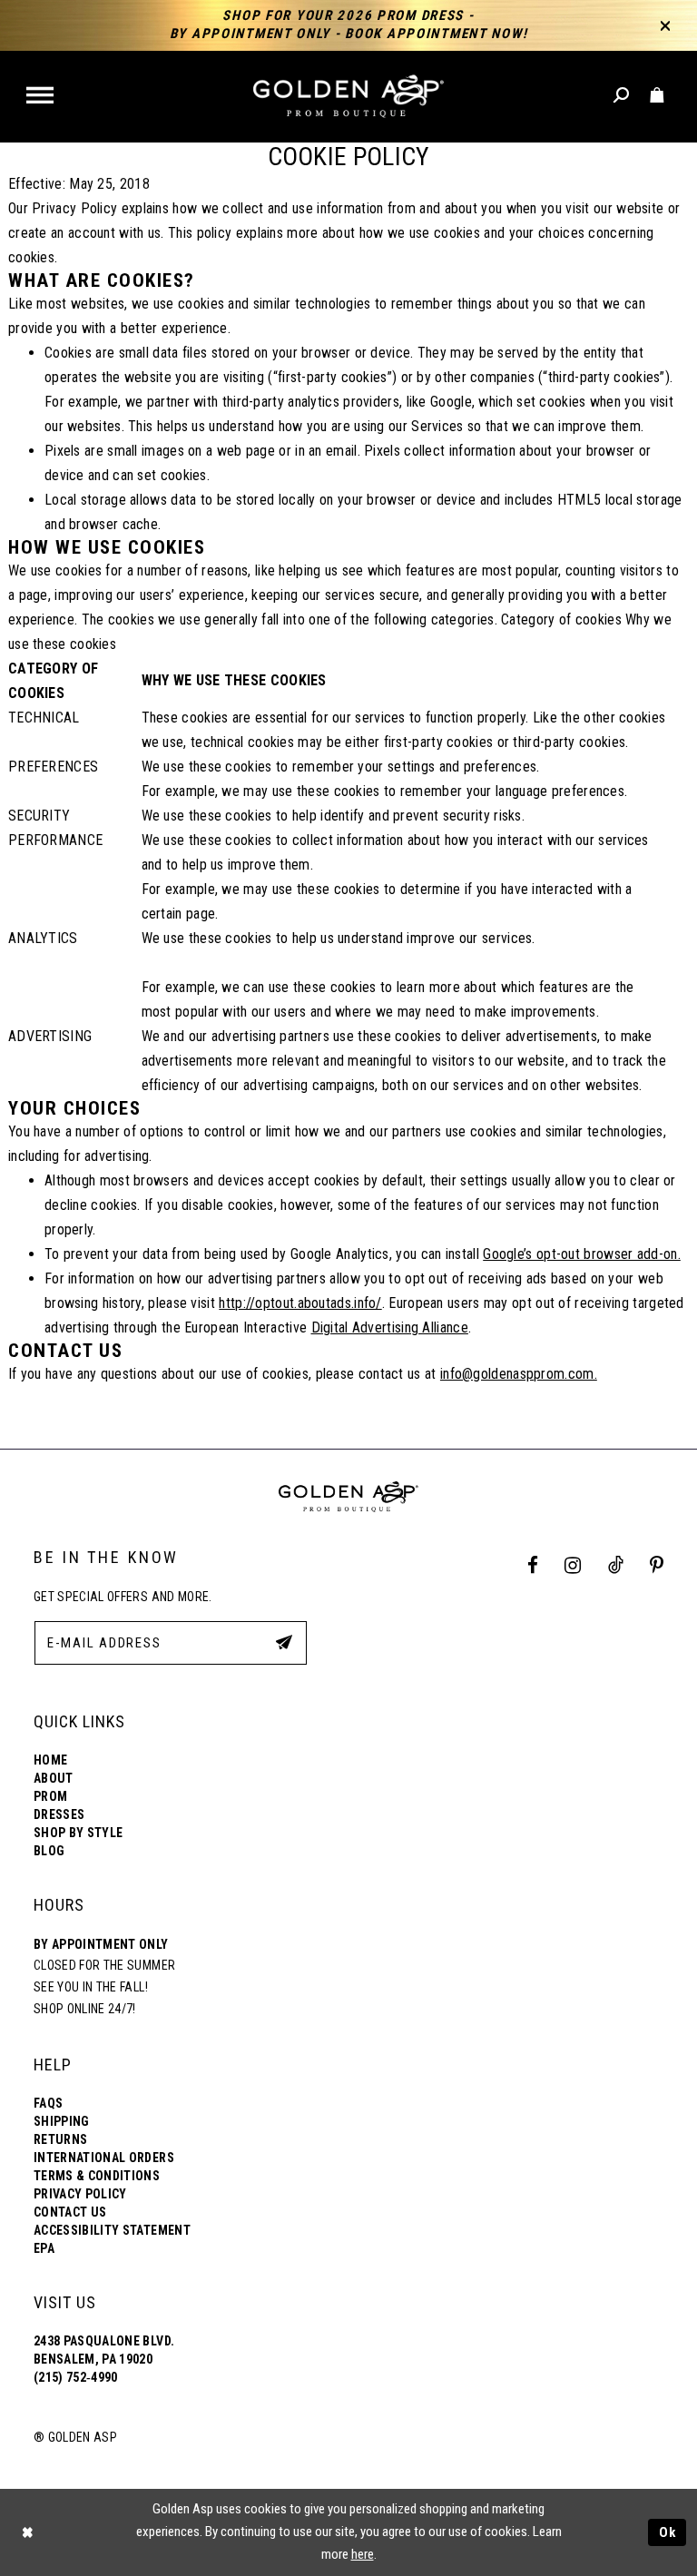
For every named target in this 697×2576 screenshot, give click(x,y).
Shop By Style (78, 1833)
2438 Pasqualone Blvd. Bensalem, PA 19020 (104, 2350)
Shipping (62, 2121)
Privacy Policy (80, 2194)
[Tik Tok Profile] (615, 1566)
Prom (50, 1796)
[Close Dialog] (27, 2532)
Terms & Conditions (97, 2176)
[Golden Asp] (348, 97)
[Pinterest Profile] (657, 1566)
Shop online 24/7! (85, 2009)
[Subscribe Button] (284, 1642)
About (54, 1778)
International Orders (104, 2158)
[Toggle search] (622, 96)
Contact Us (70, 2212)
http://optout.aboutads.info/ (300, 1303)
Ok (668, 2532)
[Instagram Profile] (573, 1566)
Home (50, 1760)
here (363, 2554)
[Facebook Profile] (533, 1566)
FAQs (48, 2103)
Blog (49, 1851)
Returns (60, 2139)
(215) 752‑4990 (76, 2377)
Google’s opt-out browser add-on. (582, 1254)
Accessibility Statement (112, 2230)
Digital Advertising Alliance (390, 1327)
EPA (44, 2248)
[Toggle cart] (658, 96)
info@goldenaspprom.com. (519, 1374)
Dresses (59, 1814)
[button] (41, 97)
